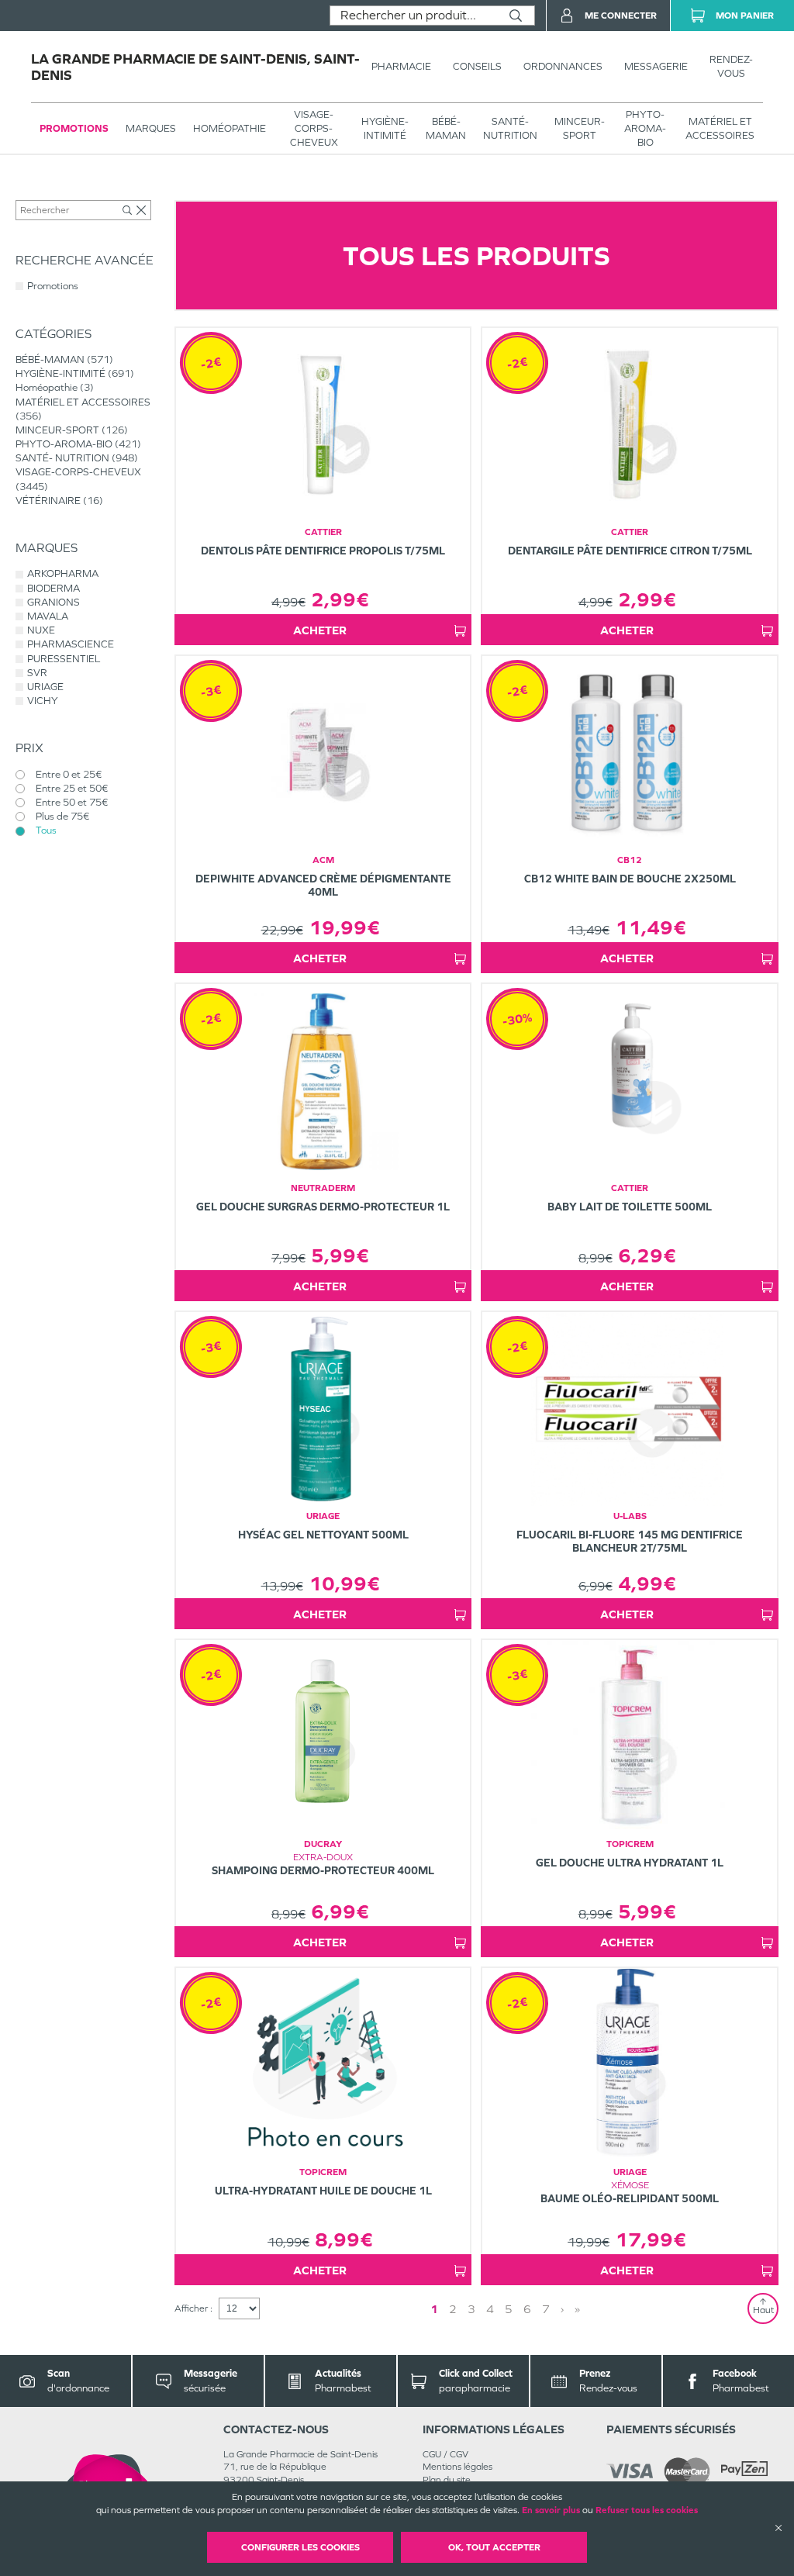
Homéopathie (230, 128)
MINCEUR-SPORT (580, 128)
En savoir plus (551, 2510)
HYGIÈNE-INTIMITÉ (385, 128)
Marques (151, 128)
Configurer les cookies (300, 2547)
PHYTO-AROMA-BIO (645, 128)
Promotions (74, 128)
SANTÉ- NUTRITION (510, 128)
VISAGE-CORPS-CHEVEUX (314, 128)
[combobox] (414, 16)
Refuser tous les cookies (647, 2510)
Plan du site (447, 2480)
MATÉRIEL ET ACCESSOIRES (720, 128)
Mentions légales (457, 2467)
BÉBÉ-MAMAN (446, 128)
